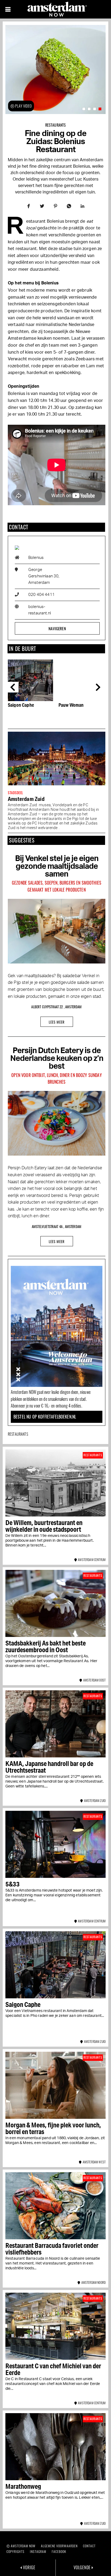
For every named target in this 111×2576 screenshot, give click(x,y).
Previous (13, 687)
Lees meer (57, 1022)
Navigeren (57, 628)
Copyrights (15, 2551)
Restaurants (56, 125)
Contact (89, 2546)
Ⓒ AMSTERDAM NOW (21, 2546)
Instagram (38, 2551)
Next (99, 687)
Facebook (59, 2551)
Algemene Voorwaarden (59, 2546)
